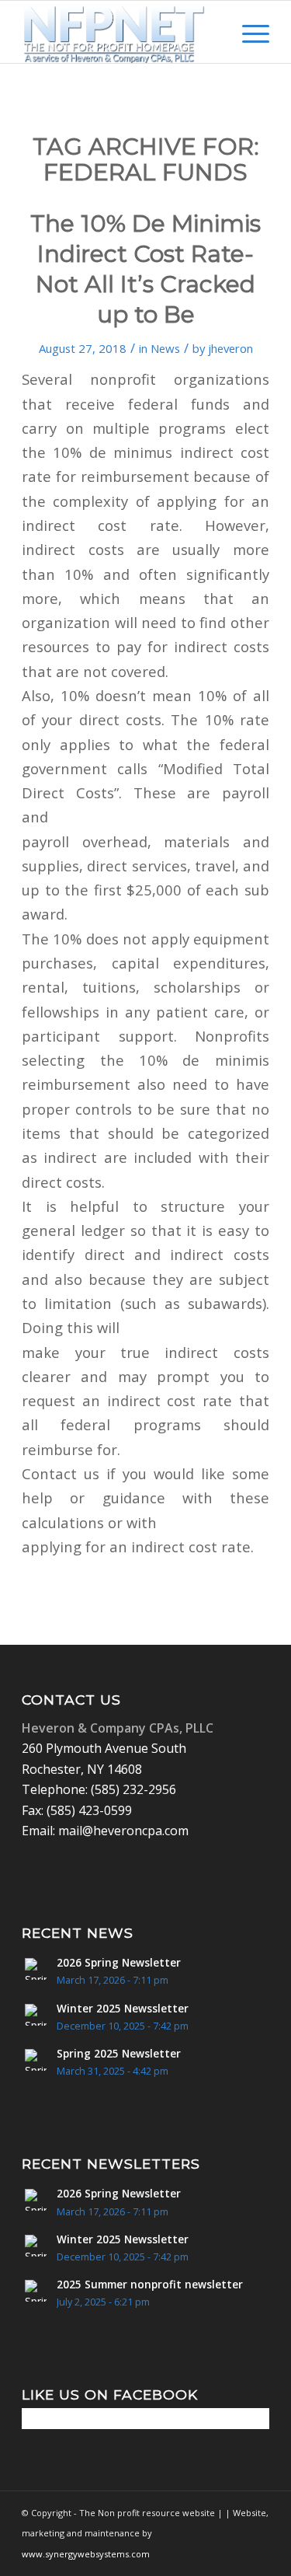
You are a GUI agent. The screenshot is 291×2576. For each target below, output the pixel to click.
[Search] (211, 32)
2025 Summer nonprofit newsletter (150, 2284)
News (165, 348)
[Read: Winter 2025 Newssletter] (36, 2015)
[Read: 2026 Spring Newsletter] (36, 1969)
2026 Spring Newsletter (119, 1962)
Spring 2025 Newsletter (119, 2053)
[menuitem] (211, 32)
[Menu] (248, 32)
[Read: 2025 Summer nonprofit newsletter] (36, 2291)
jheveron (230, 348)
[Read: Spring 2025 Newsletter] (36, 2060)
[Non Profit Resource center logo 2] (121, 32)
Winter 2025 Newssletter (123, 2008)
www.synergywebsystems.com (86, 2554)
